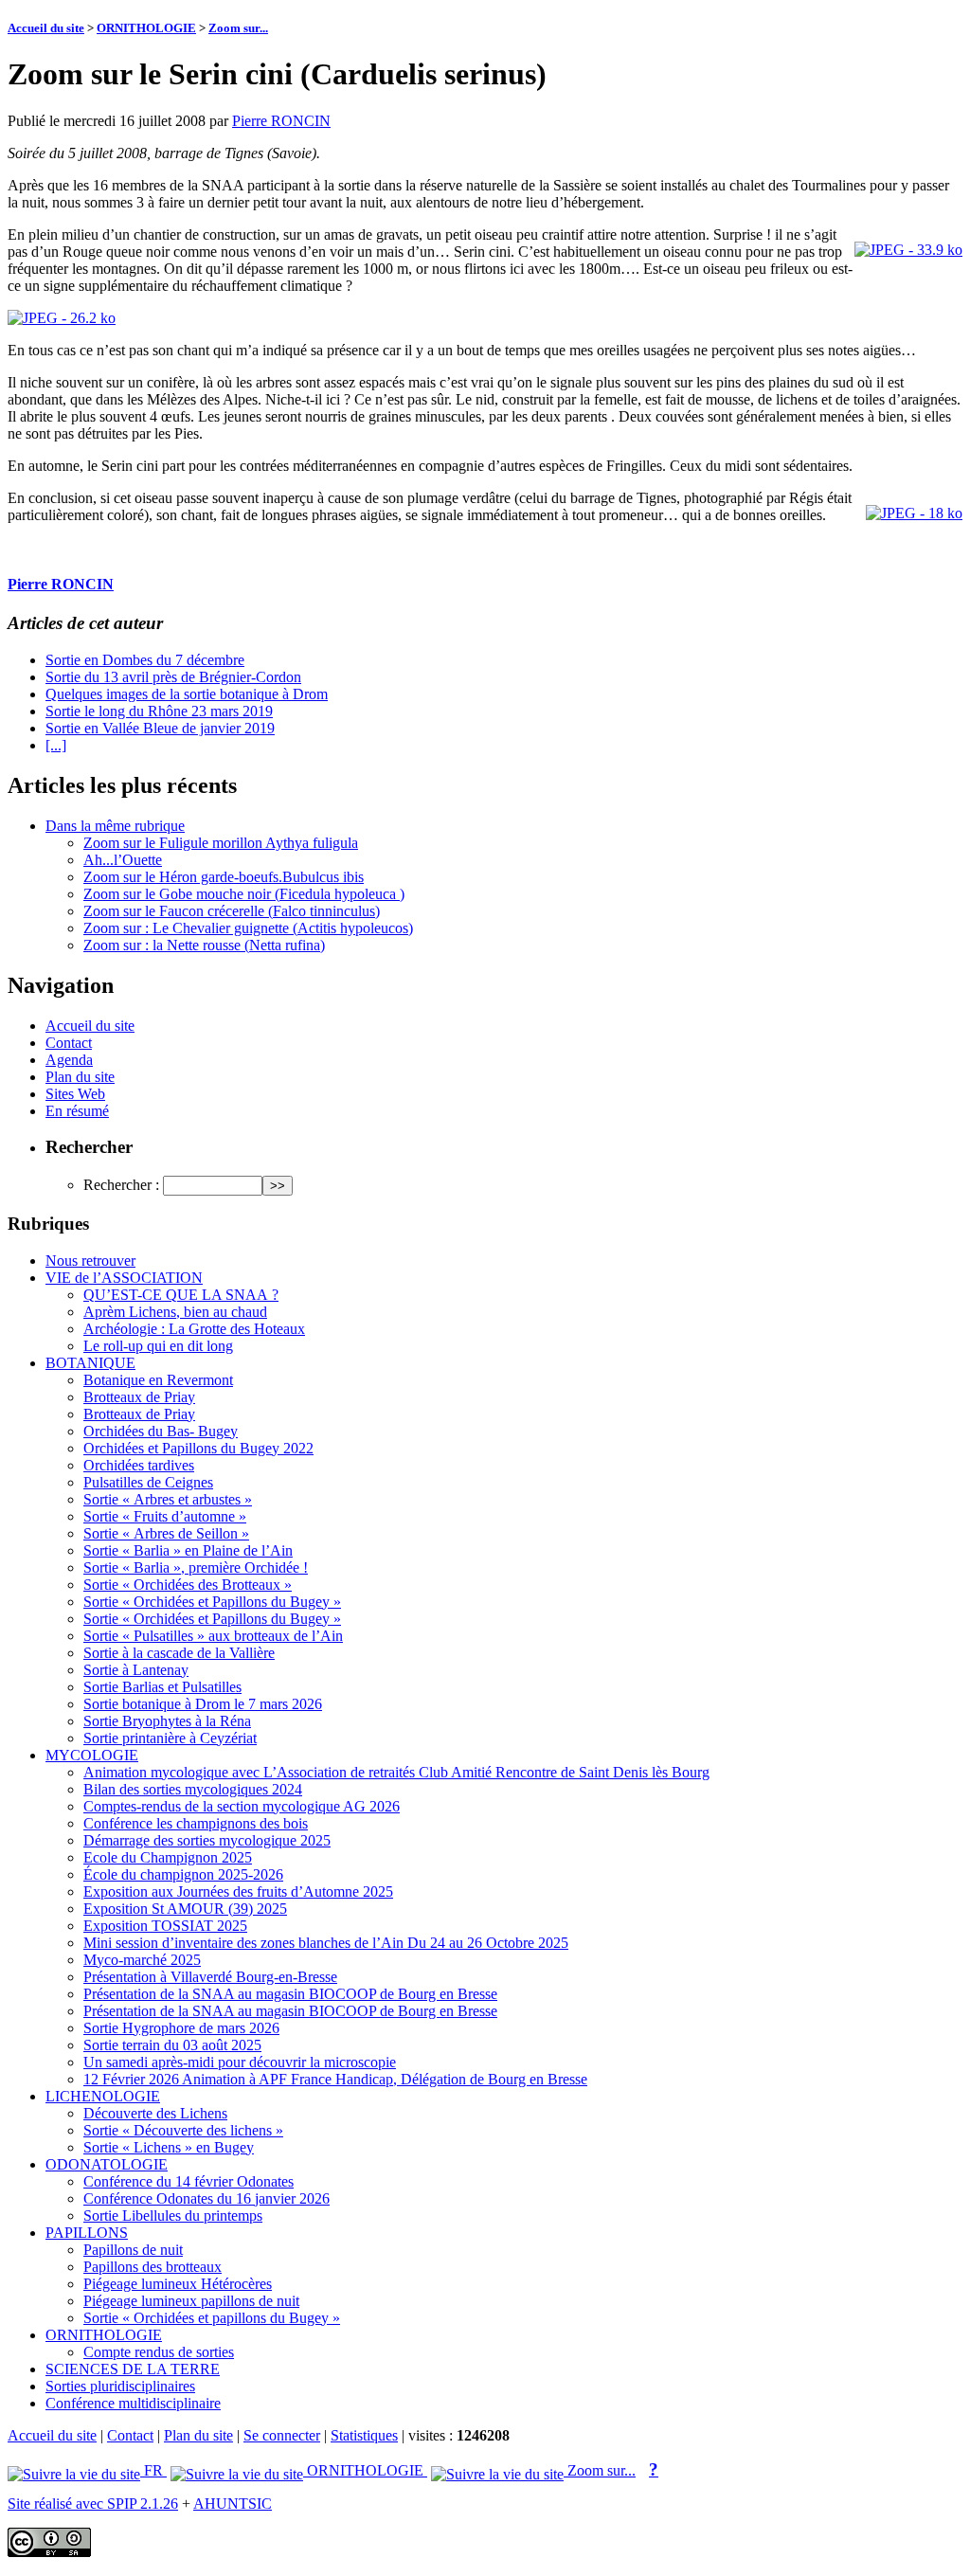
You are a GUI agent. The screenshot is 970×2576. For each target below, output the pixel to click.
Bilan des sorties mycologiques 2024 (193, 1789)
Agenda (69, 1060)
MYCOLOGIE (92, 1755)
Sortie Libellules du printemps (173, 2216)
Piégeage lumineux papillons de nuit (191, 2301)
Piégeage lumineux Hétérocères (178, 2284)
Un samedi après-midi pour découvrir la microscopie (240, 2062)
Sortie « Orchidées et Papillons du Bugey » (212, 1602)
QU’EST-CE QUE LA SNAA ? (181, 1295)
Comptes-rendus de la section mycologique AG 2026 (242, 1806)
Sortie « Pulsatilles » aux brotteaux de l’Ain (213, 1636)
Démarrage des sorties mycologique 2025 (207, 1840)
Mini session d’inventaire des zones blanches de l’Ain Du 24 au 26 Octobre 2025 (326, 1943)
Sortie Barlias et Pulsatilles (162, 1687)
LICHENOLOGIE (103, 2096)
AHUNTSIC (233, 2504)
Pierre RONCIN (281, 121)
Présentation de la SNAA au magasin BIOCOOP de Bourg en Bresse (290, 1994)
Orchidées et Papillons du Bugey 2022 (198, 1448)
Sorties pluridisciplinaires (120, 2386)
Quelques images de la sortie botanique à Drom (187, 694)
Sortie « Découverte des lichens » (183, 2130)
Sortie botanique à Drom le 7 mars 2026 (203, 1704)
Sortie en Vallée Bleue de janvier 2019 (160, 728)
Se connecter (282, 2435)
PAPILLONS (87, 2233)
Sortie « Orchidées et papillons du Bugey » (212, 2318)
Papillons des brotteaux (153, 2267)
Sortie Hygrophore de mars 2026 (181, 2028)
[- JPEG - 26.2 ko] (62, 318)
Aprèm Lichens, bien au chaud (175, 1312)
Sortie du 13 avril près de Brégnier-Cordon (173, 677)
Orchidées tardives (139, 1465)
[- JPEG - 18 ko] (914, 513)
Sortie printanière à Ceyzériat (170, 1738)
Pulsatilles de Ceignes (148, 1482)
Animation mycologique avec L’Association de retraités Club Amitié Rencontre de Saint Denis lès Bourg (396, 1772)
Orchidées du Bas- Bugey (161, 1431)
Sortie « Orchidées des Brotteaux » (188, 1585)
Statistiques (364, 2435)
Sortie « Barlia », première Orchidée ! (196, 1567)
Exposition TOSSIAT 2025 (165, 1926)
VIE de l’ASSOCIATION (124, 1278)
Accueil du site (46, 28)
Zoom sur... (238, 28)
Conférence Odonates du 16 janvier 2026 (207, 2198)
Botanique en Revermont (158, 1380)
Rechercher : (121, 1185)
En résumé (77, 1111)
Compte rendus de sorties (159, 2352)
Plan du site (80, 1077)
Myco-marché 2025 (142, 1960)
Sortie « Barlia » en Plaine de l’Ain (188, 1550)
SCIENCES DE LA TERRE (133, 2369)
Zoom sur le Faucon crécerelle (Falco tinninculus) (232, 911)
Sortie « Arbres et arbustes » (168, 1499)
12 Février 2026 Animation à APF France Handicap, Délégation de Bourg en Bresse (335, 2079)
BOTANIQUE (90, 1363)
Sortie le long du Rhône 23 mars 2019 (159, 711)
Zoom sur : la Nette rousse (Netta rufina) (204, 945)
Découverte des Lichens (155, 2113)
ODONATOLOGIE (107, 2164)
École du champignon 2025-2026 (183, 1874)
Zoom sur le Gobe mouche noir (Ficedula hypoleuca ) (244, 894)
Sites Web (75, 1094)
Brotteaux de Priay (139, 1397)
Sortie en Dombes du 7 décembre (145, 660)
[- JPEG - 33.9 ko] (908, 250)
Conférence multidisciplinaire (133, 2403)
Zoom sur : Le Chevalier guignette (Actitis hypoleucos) (248, 928)
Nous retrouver (90, 1261)
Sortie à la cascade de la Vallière (179, 1653)
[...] (56, 745)
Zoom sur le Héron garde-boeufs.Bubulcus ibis (224, 877)
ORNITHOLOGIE (146, 28)
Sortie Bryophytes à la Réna (167, 1721)
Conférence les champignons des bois (196, 1823)
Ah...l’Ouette (123, 860)
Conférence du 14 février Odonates (189, 2181)
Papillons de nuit (133, 2250)
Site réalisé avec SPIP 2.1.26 (93, 2504)
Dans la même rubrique (115, 826)
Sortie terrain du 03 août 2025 (172, 2045)
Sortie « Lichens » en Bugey (169, 2147)
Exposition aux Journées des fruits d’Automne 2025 (238, 1891)
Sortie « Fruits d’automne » (165, 1516)
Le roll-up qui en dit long (158, 1346)
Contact (69, 1043)
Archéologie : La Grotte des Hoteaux (194, 1329)
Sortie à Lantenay (136, 1670)
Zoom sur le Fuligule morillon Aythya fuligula (221, 843)
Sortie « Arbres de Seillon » (166, 1533)
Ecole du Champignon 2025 (168, 1857)
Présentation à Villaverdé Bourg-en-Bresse (210, 1977)
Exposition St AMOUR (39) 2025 (185, 1909)
